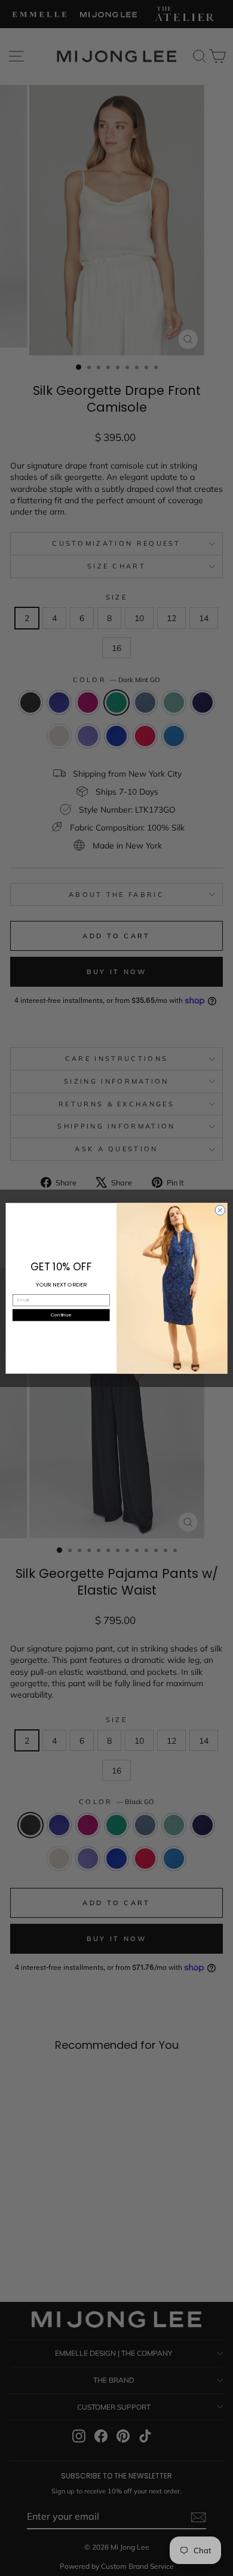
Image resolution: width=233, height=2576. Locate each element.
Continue (61, 1314)
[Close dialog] (220, 1210)
